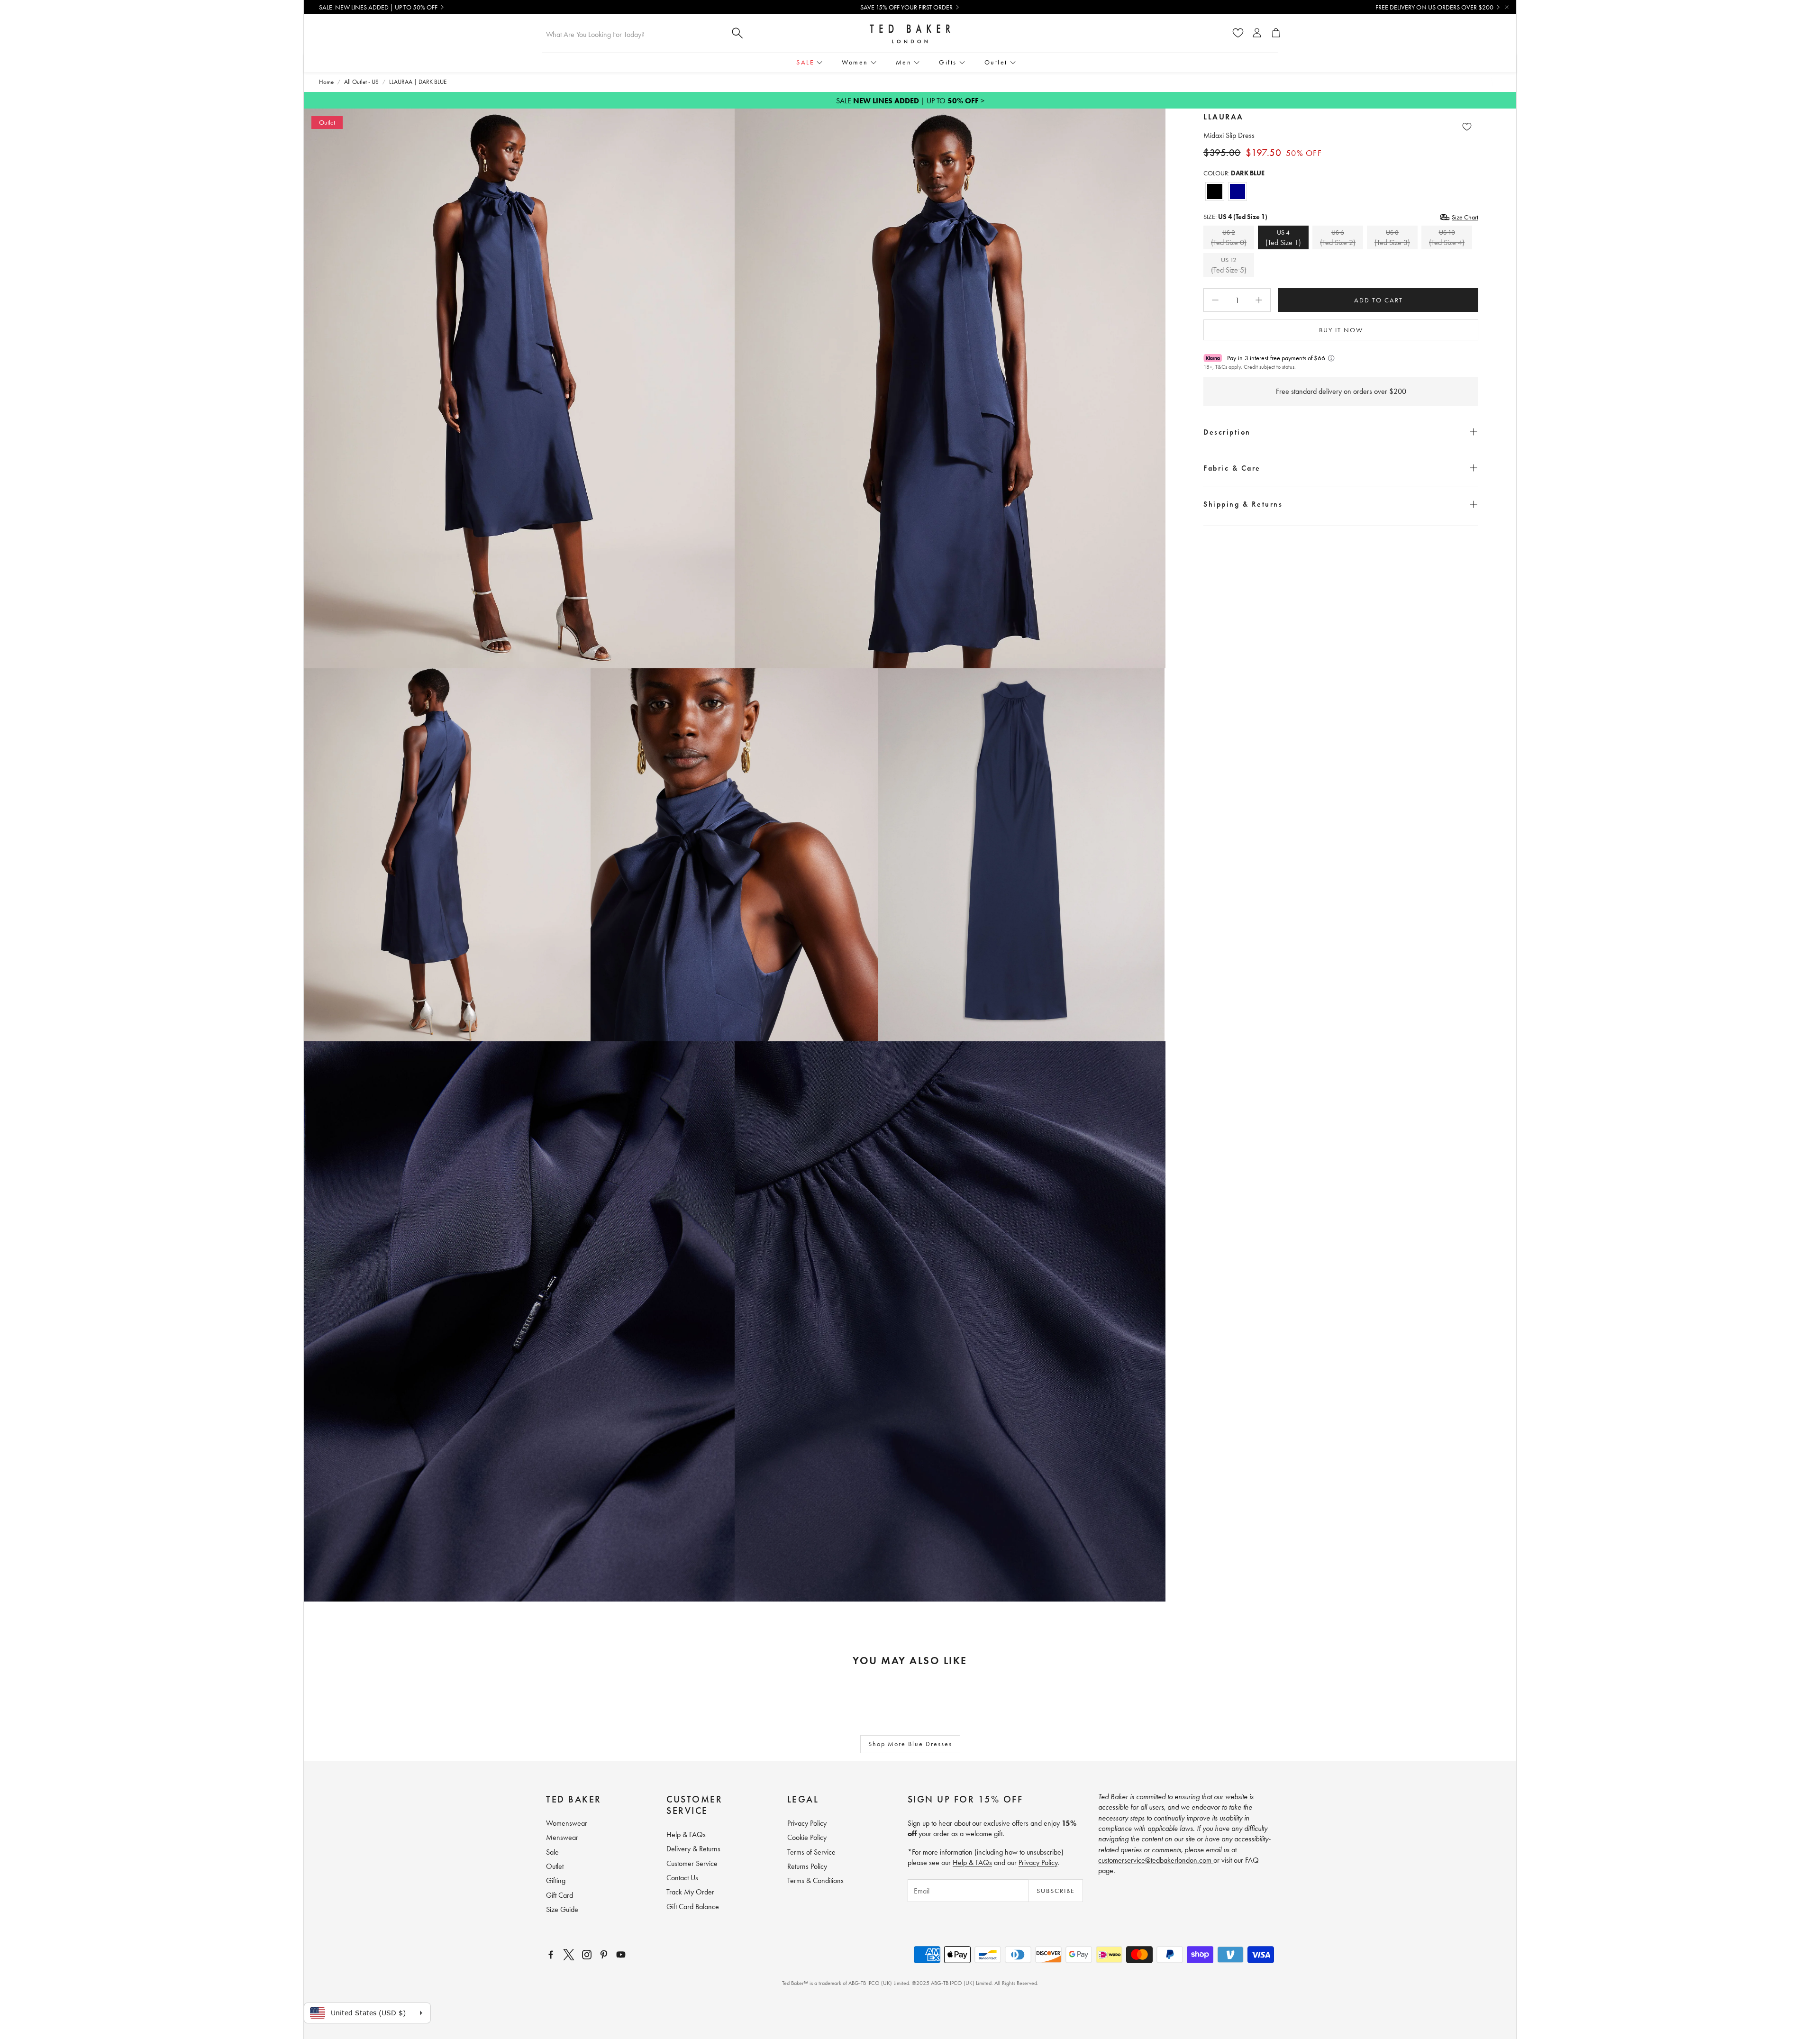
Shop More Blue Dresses (910, 1744)
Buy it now (1341, 330)
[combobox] (633, 34)
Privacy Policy (1038, 1862)
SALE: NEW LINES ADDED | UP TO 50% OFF (378, 7)
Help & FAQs (972, 1862)
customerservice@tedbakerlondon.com (1156, 1860)
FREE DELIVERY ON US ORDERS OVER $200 (1434, 7)
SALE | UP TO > (910, 101)
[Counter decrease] (1215, 300)
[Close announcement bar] (1507, 7)
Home (326, 82)
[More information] (1331, 358)
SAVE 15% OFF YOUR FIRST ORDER (906, 7)
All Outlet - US (361, 82)
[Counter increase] (1259, 300)
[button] (1341, 432)
